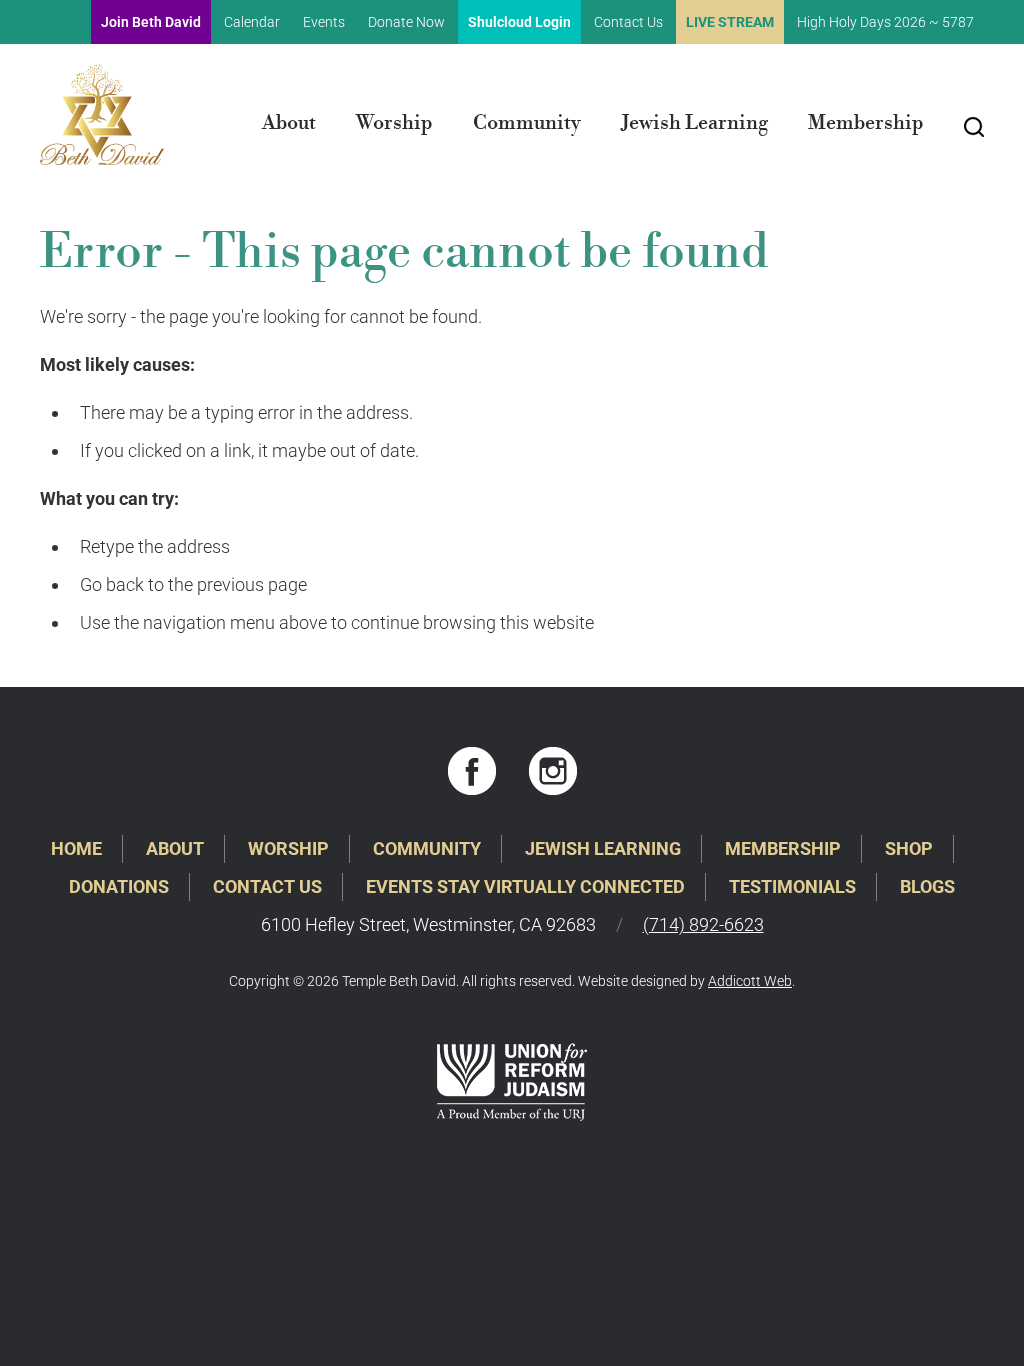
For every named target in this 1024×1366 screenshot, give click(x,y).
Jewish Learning (694, 123)
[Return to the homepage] (102, 114)
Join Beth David (151, 22)
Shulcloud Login (519, 22)
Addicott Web (750, 981)
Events (324, 22)
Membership (866, 123)
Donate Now (406, 22)
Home (76, 848)
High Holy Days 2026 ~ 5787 (885, 22)
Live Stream (730, 22)
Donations (119, 886)
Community (527, 123)
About (289, 123)
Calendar (252, 22)
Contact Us (628, 22)
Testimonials (792, 886)
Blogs (927, 886)
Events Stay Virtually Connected (525, 886)
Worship (394, 123)
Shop (909, 848)
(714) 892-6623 (703, 924)
